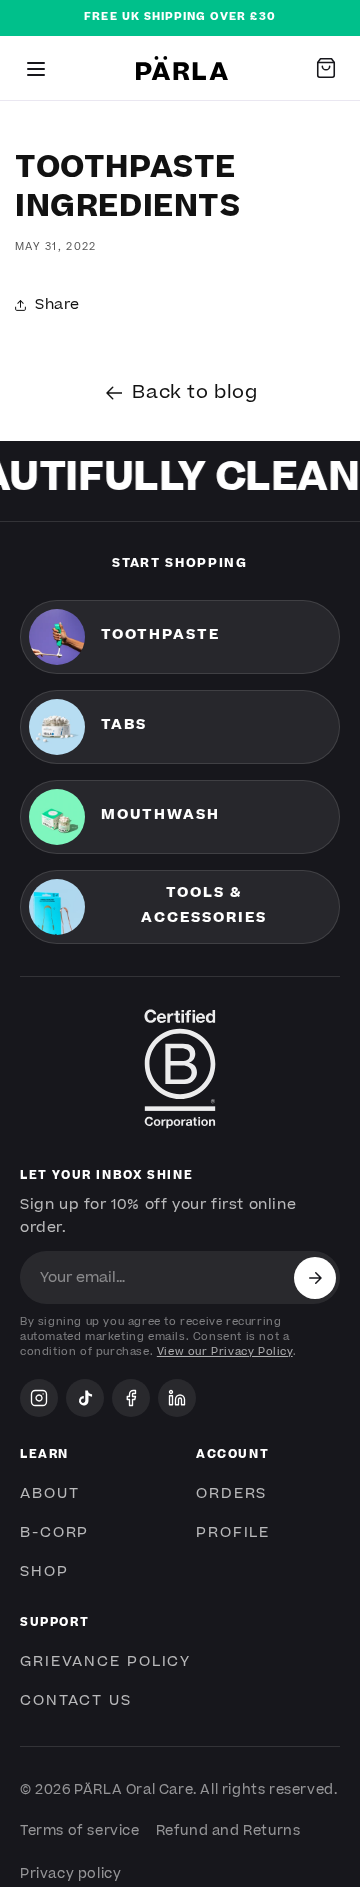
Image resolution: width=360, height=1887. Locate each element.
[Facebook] (131, 1398)
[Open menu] (36, 68)
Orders (231, 1494)
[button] (326, 68)
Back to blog (194, 392)
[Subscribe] (315, 1278)
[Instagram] (39, 1398)
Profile (233, 1533)
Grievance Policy (105, 1662)
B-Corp (54, 1533)
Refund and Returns (228, 1831)
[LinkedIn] (177, 1398)
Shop (44, 1572)
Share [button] (57, 304)
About (49, 1494)
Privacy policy (70, 1874)
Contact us (76, 1701)
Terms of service (80, 1831)
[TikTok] (85, 1398)
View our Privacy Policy (225, 1351)
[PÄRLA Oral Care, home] (182, 68)
